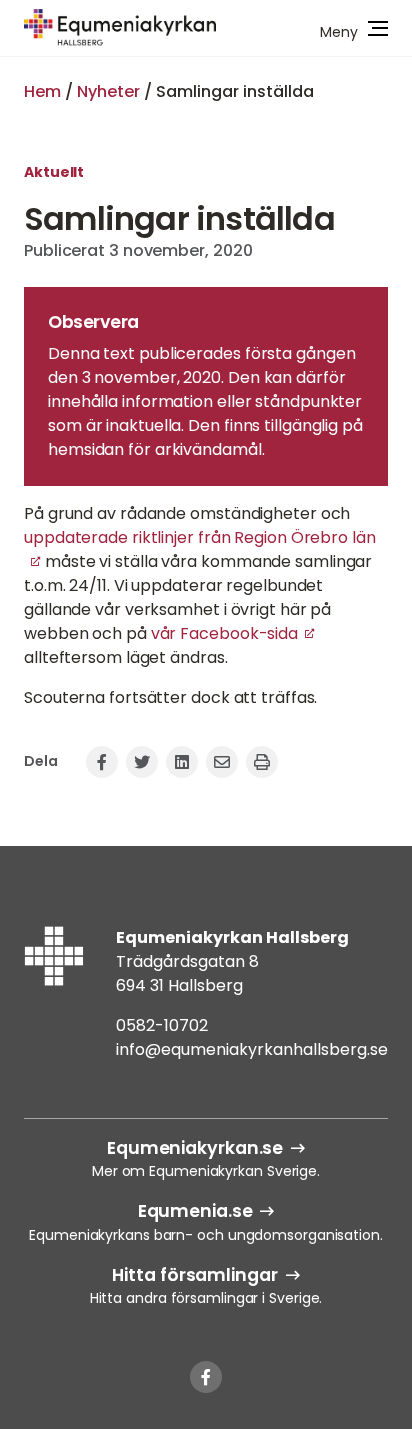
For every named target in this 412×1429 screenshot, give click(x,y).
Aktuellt (54, 172)
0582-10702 (162, 1025)
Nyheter (108, 91)
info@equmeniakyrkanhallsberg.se (252, 1049)
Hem (42, 91)
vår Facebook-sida (224, 633)
